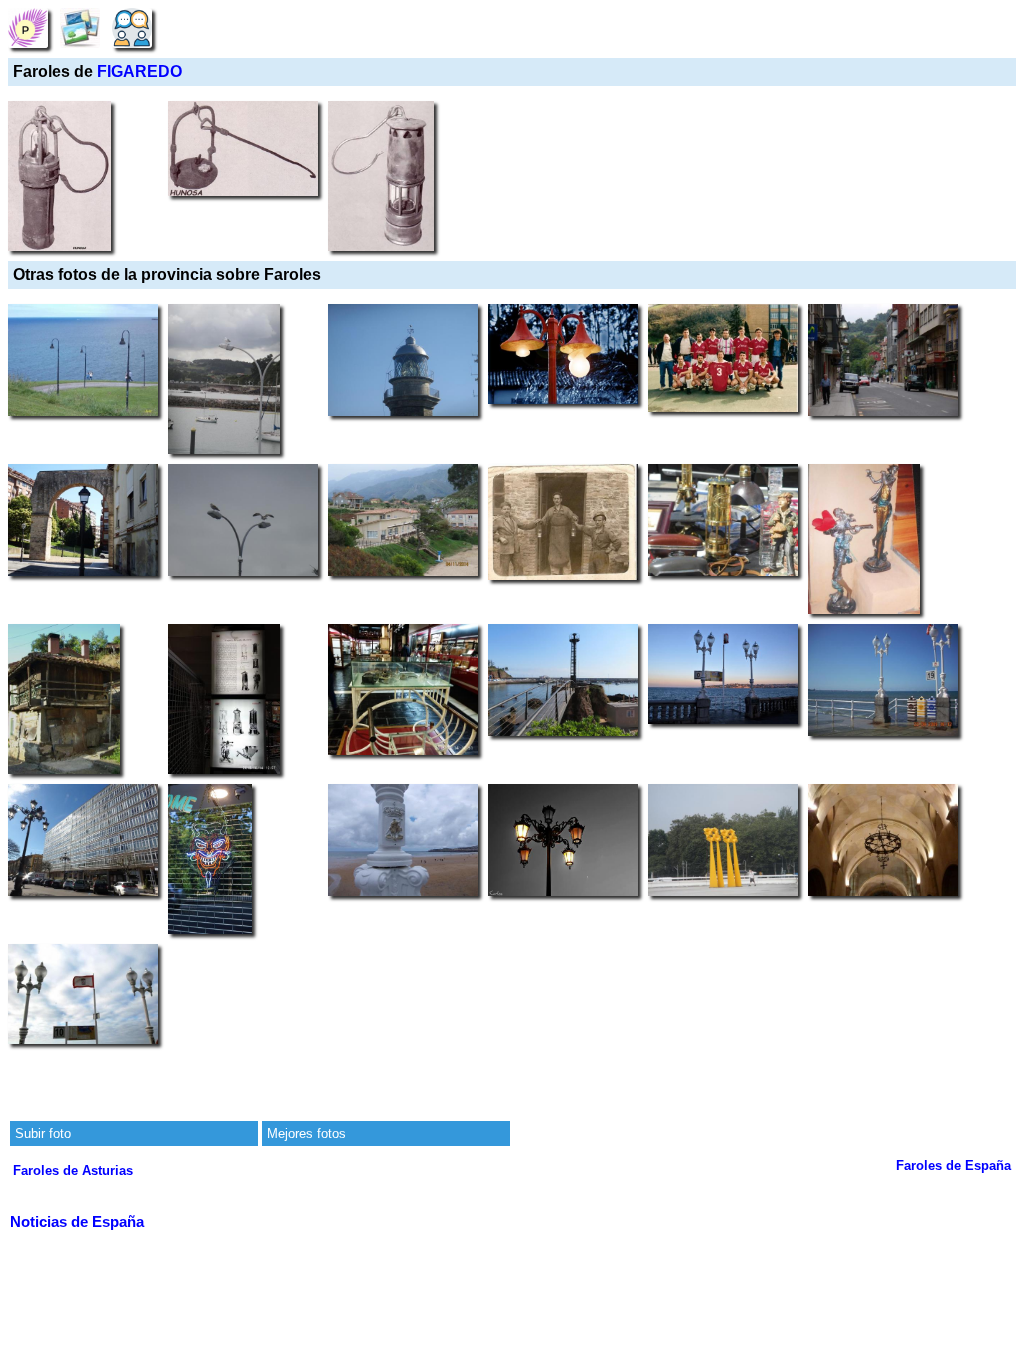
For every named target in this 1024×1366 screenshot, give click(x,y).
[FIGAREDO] (28, 27)
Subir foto (43, 1133)
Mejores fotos (306, 1133)
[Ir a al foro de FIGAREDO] (132, 27)
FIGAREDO (139, 71)
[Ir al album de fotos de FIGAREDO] (80, 27)
